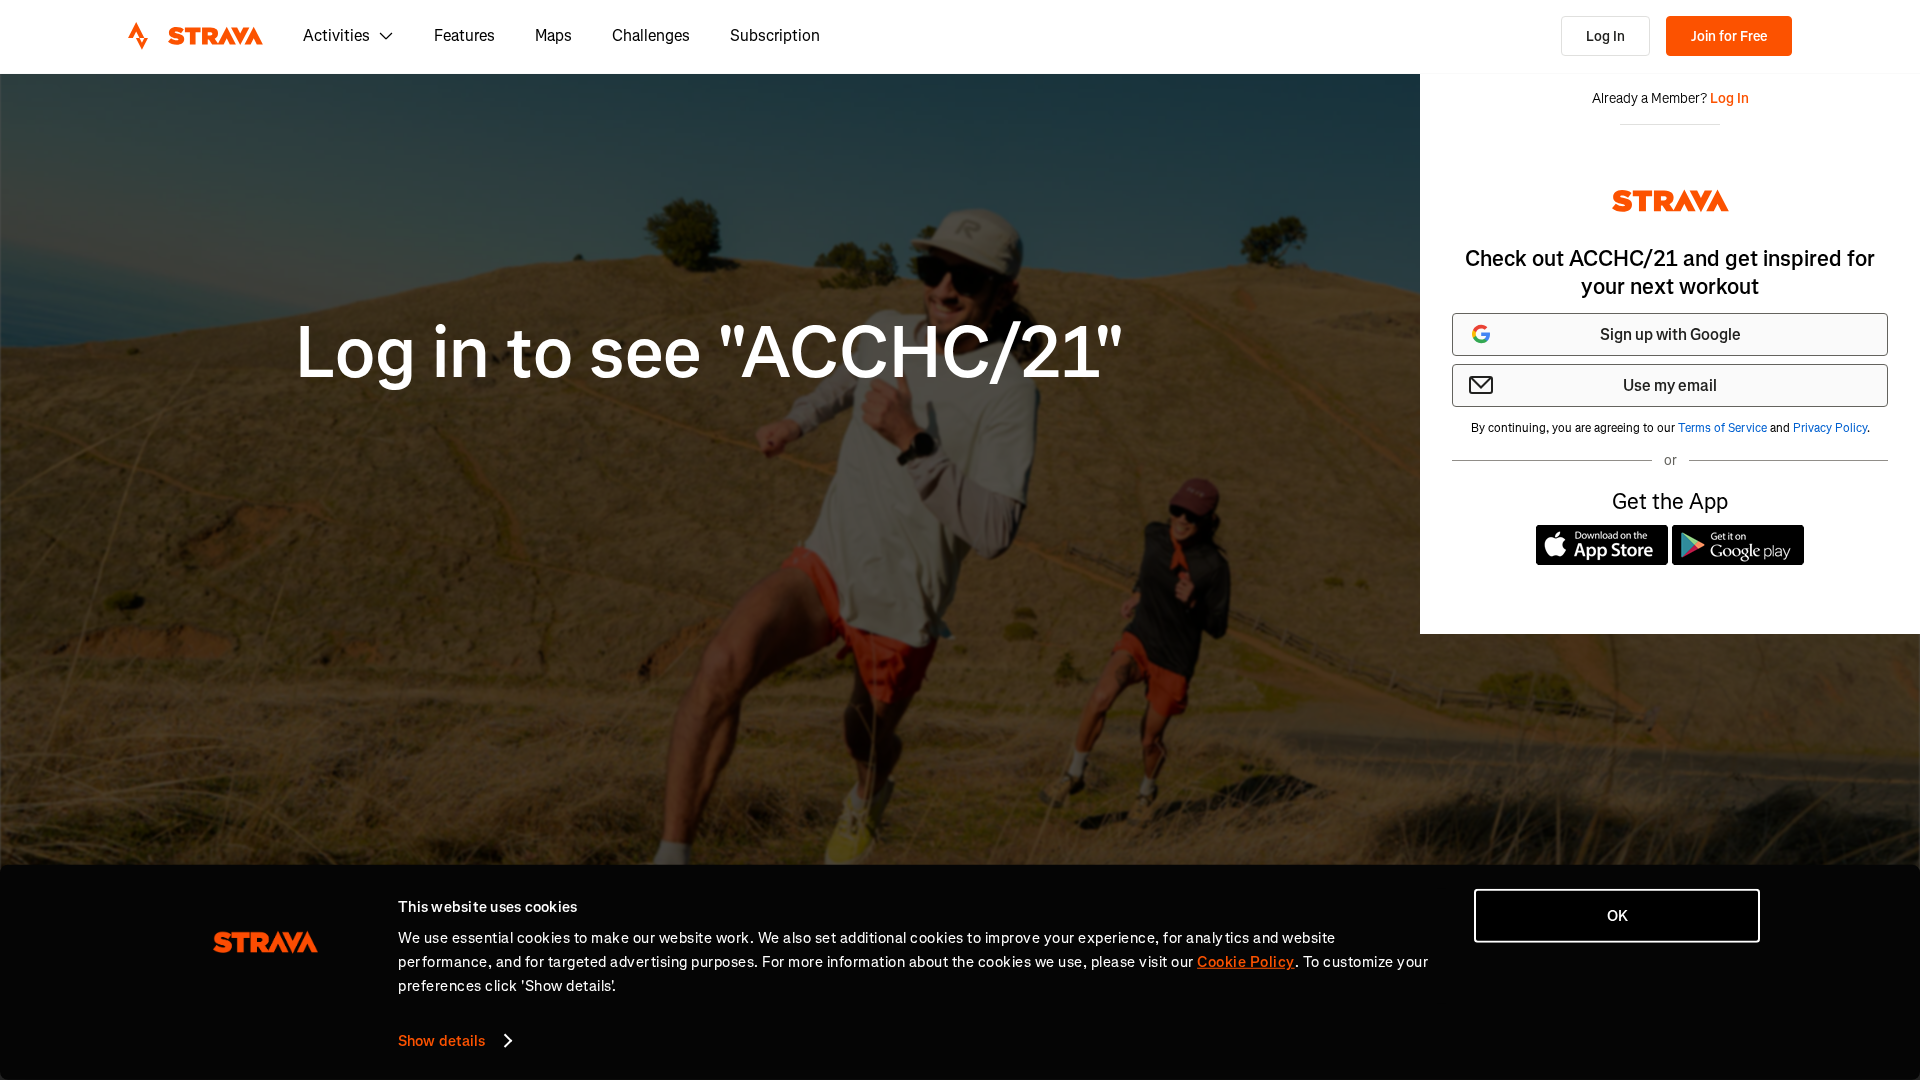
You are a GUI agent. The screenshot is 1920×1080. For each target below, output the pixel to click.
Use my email (1670, 385)
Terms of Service (1722, 428)
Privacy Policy (1830, 428)
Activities (336, 35)
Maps (553, 35)
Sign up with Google (1670, 334)
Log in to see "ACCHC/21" (710, 353)
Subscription (775, 35)
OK (1617, 916)
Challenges (651, 35)
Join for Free (1729, 36)
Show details (441, 1041)
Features (464, 35)
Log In (1605, 36)
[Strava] (195, 36)
